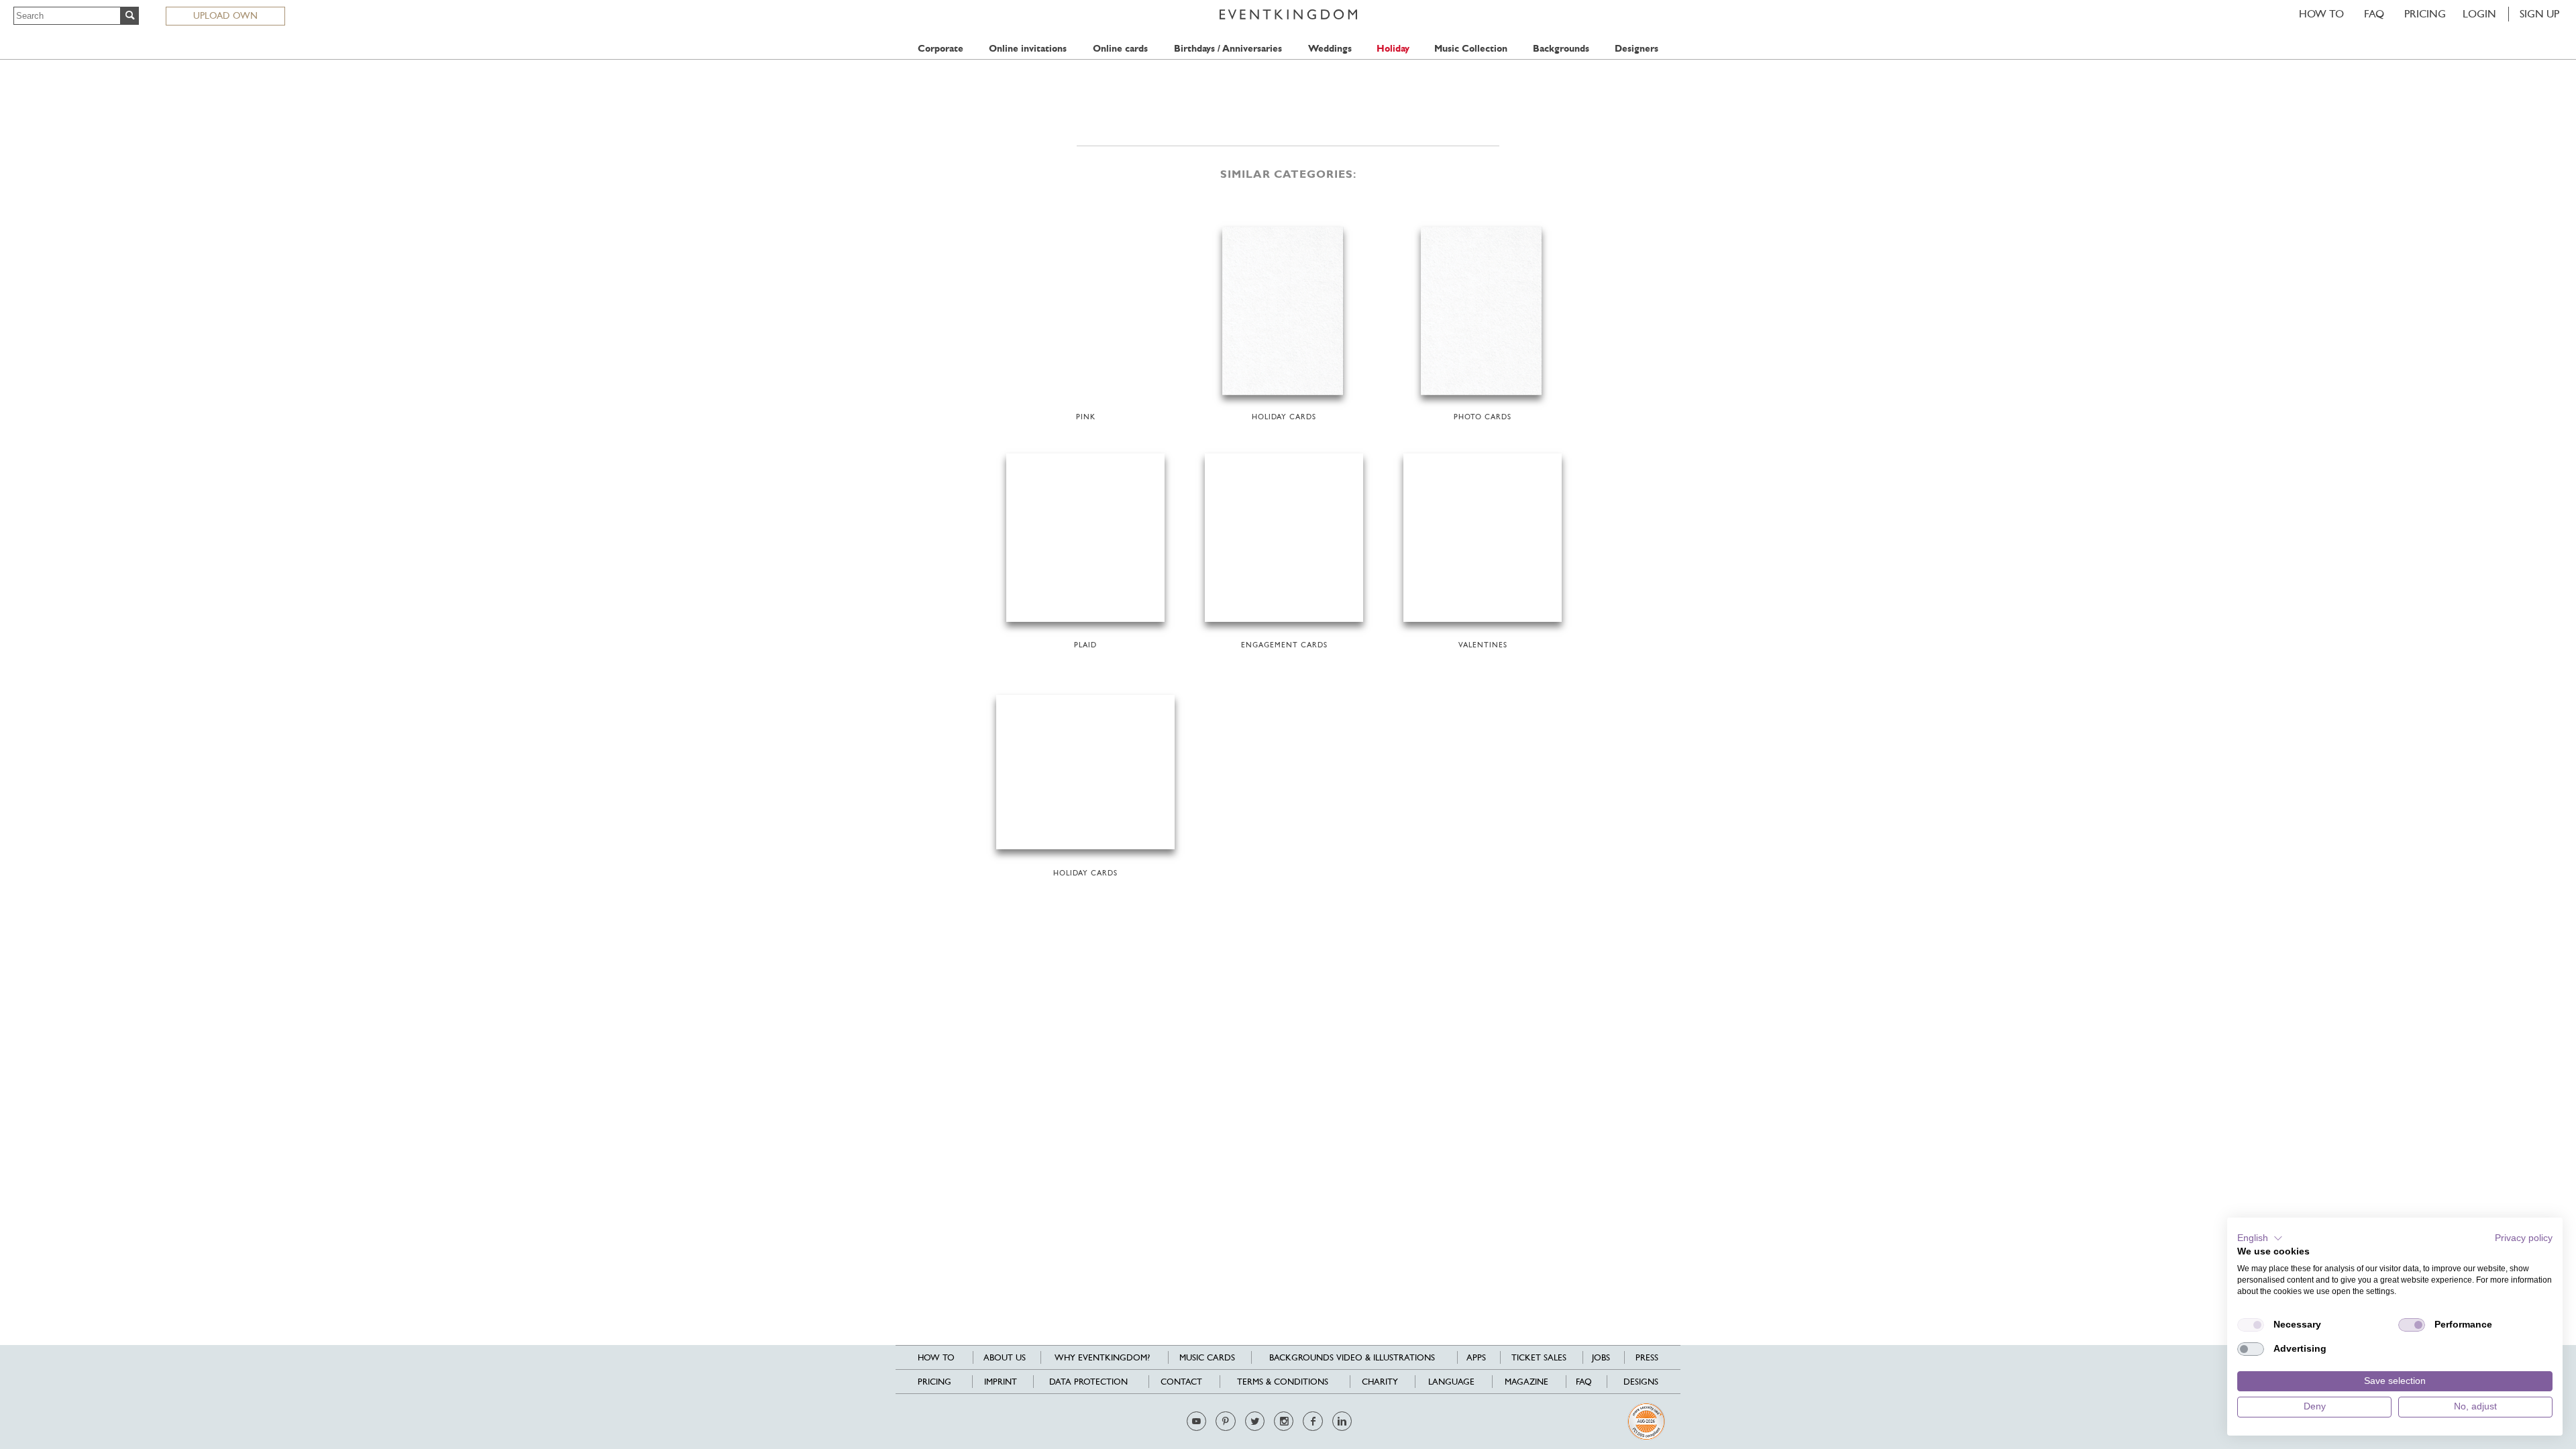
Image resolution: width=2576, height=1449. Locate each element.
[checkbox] (2251, 1325)
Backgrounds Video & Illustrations (1352, 1357)
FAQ (2374, 14)
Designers (1636, 49)
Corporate (941, 49)
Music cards (1207, 1357)
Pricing (2425, 14)
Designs (1641, 1382)
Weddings (1330, 49)
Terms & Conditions (1283, 1382)
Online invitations (1028, 49)
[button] (2260, 1238)
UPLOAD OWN (225, 15)
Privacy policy (2524, 1238)
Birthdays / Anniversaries (1228, 49)
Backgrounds (1561, 49)
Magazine (1526, 1382)
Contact (1181, 1382)
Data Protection (1088, 1382)
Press (1647, 1357)
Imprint (1001, 1382)
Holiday (1393, 49)
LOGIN (2479, 14)
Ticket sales (1539, 1357)
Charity (1380, 1382)
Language (1451, 1382)
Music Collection (1471, 49)
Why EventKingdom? (1102, 1357)
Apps (1476, 1357)
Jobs (1601, 1357)
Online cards (1120, 49)
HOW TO (2321, 14)
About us (1005, 1357)
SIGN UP (2539, 14)
